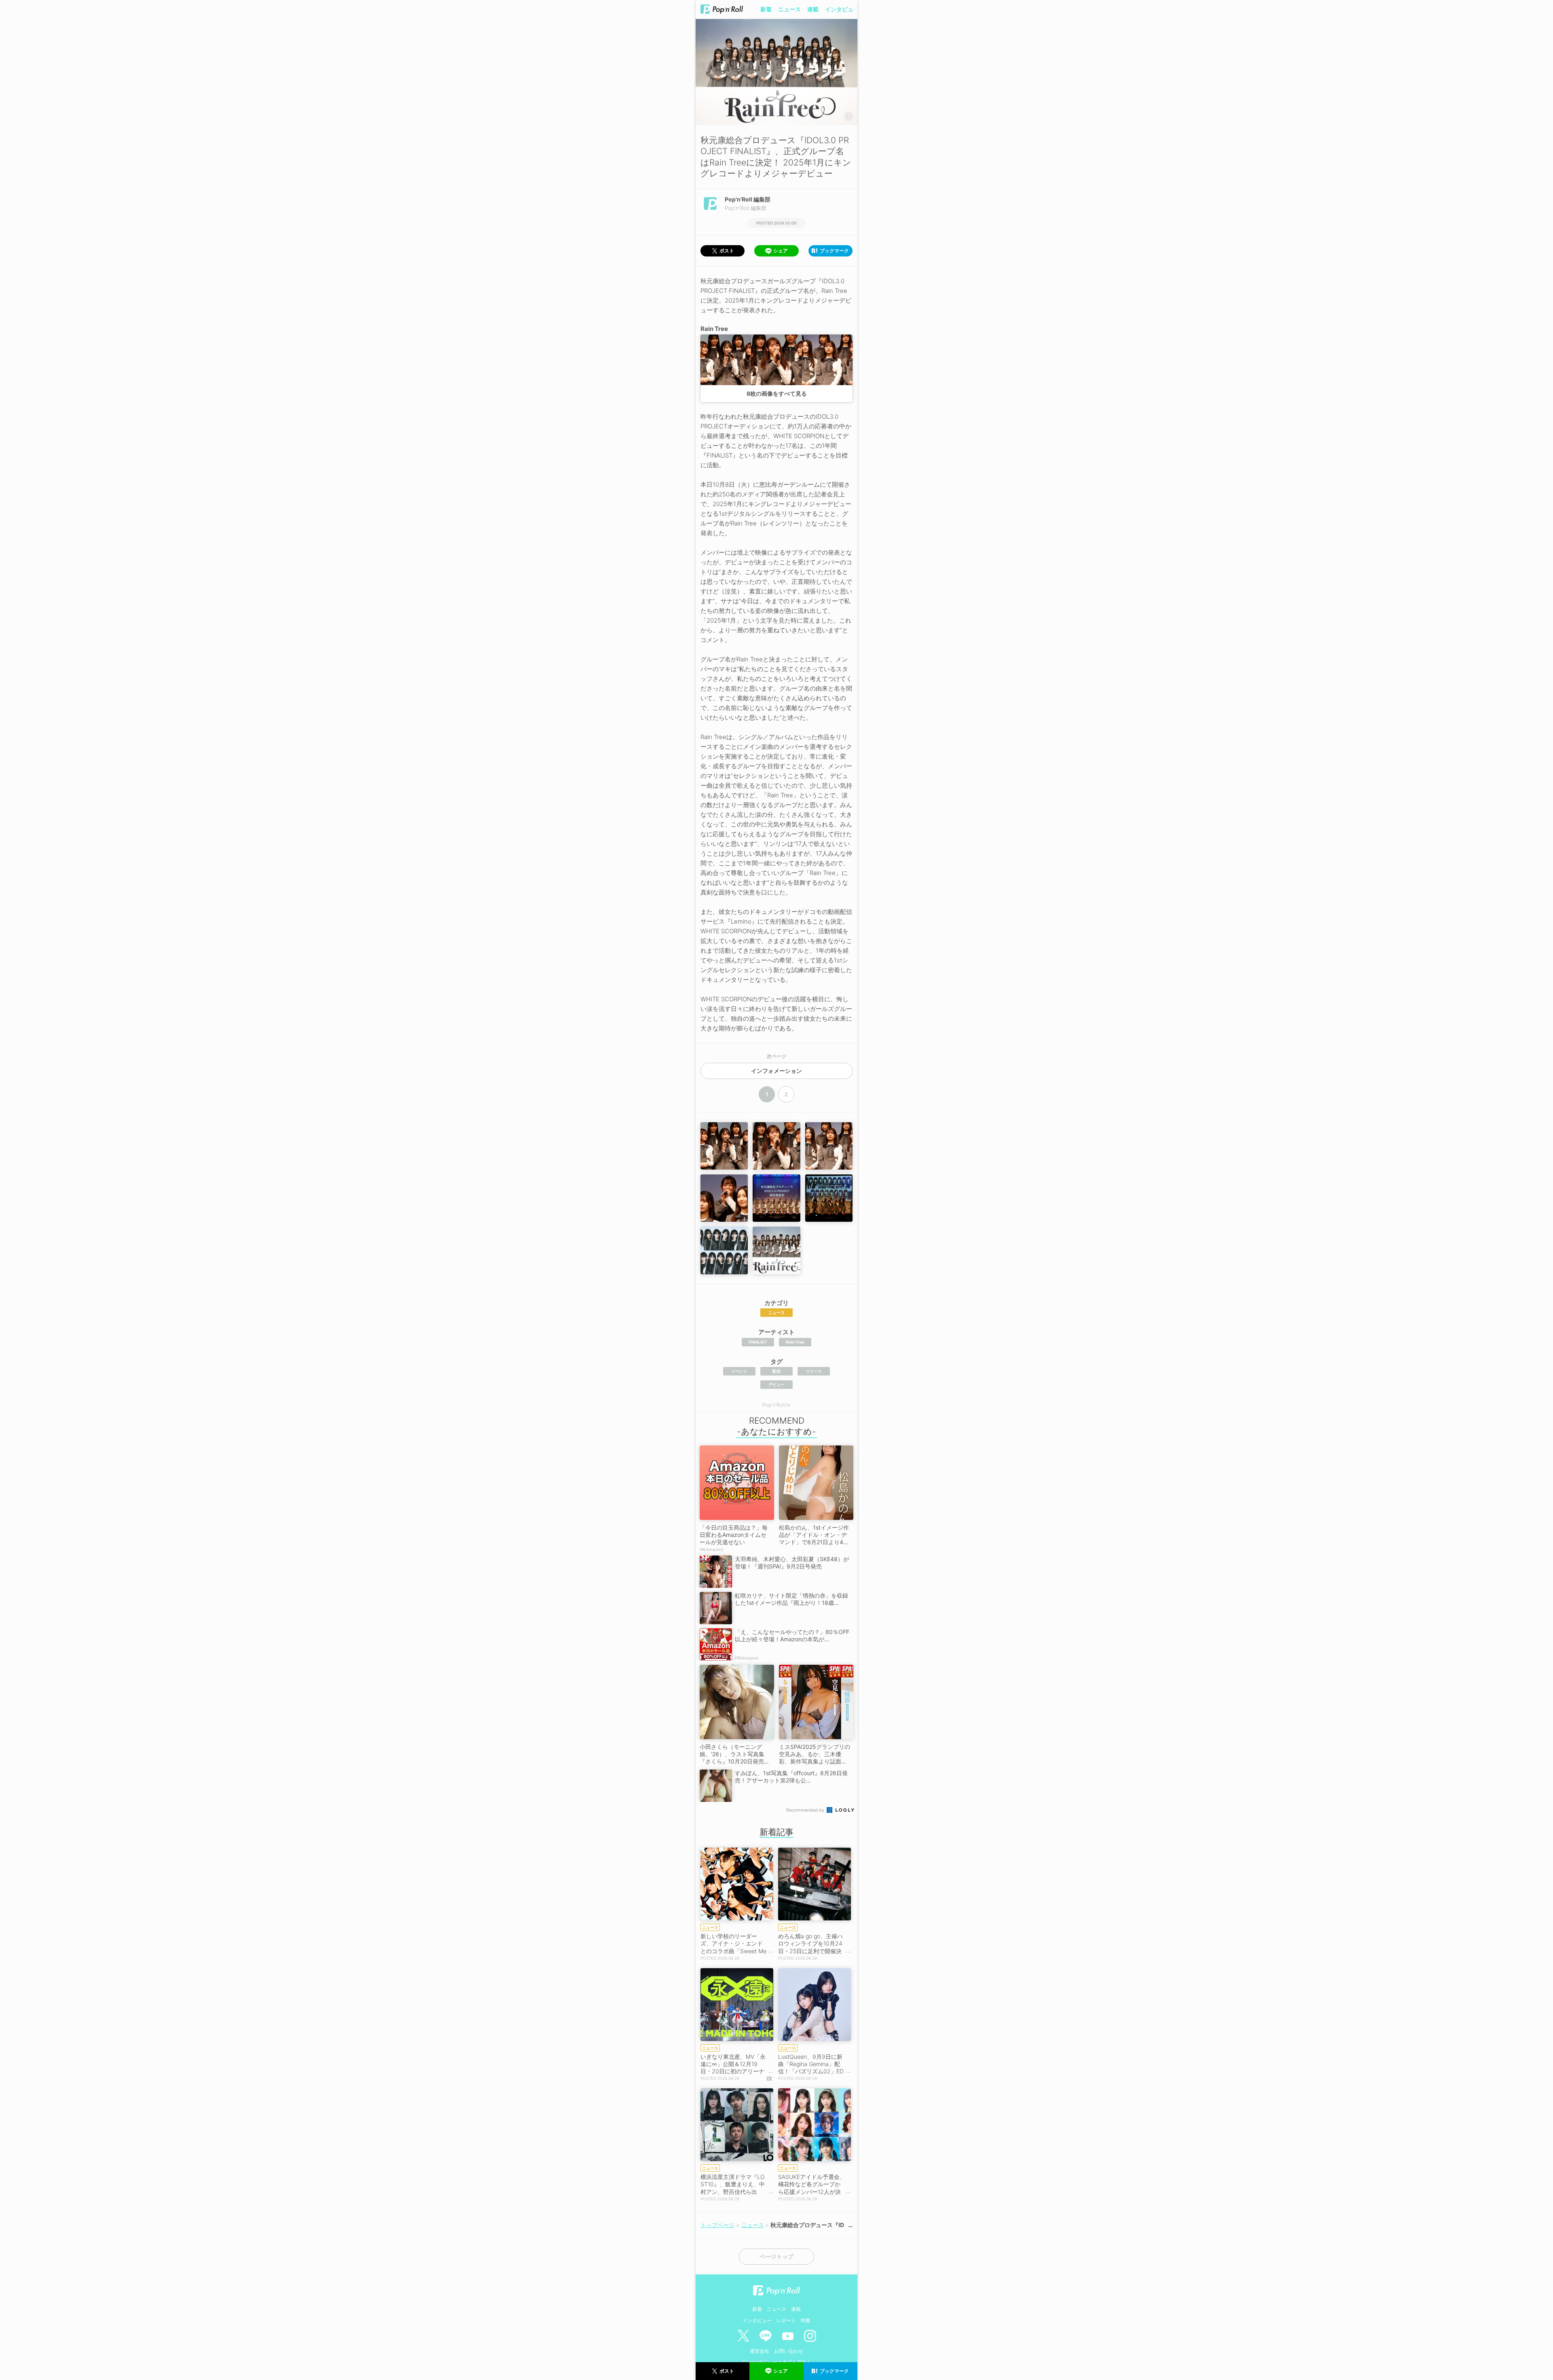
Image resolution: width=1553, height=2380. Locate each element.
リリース (814, 1371)
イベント (739, 1371)
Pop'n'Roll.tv (776, 1405)
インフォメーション (776, 1071)
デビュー (776, 1384)
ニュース (789, 9)
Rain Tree (795, 1342)
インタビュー (842, 9)
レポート (786, 2320)
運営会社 (760, 2351)
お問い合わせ (789, 2351)
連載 (813, 9)
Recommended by (806, 1810)
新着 (766, 9)
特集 (806, 2320)
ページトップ (776, 2257)
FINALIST (758, 1342)
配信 (776, 1371)
